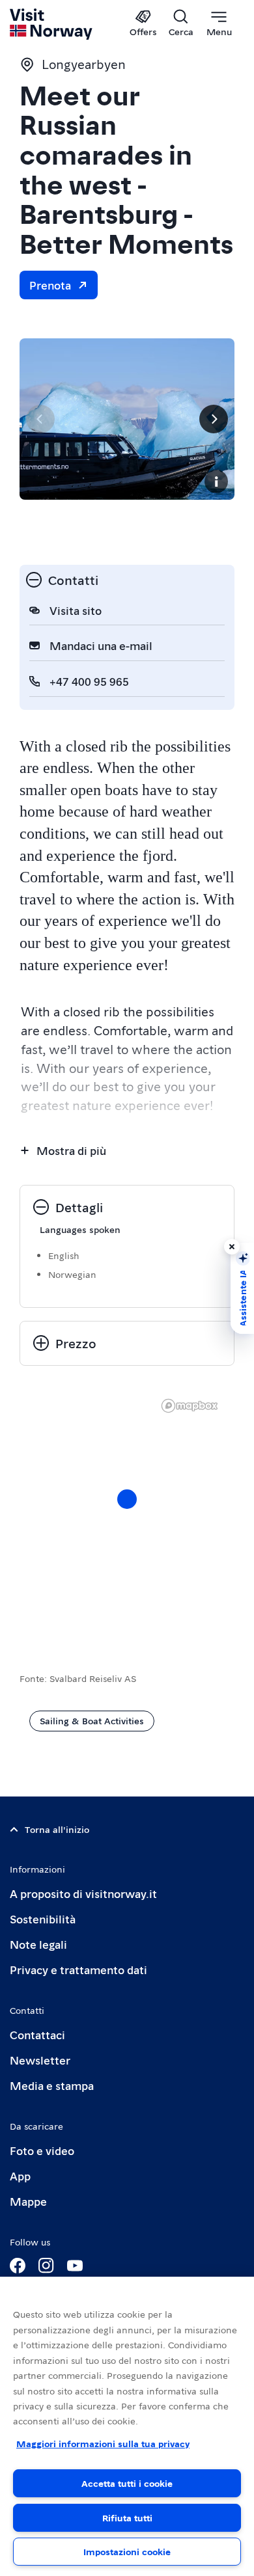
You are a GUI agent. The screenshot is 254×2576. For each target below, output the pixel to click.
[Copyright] (216, 481)
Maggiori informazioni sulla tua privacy (103, 2443)
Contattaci (37, 2034)
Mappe (28, 2201)
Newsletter (40, 2060)
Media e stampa (52, 2085)
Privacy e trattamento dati (78, 1969)
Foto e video (42, 2150)
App (20, 2176)
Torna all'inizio (57, 1829)
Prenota (50, 285)
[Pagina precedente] (40, 419)
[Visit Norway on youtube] (75, 2266)
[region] (127, 2426)
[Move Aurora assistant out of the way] (232, 1247)
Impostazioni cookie (127, 2551)
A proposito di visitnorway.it (83, 1893)
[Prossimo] (214, 419)
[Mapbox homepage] (190, 1406)
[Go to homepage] (52, 24)
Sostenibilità (43, 1918)
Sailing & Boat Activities (92, 1720)
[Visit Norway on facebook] (18, 2266)
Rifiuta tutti (127, 2517)
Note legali (38, 1944)
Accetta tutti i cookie (127, 2483)
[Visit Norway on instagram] (46, 2266)
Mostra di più (71, 1150)
